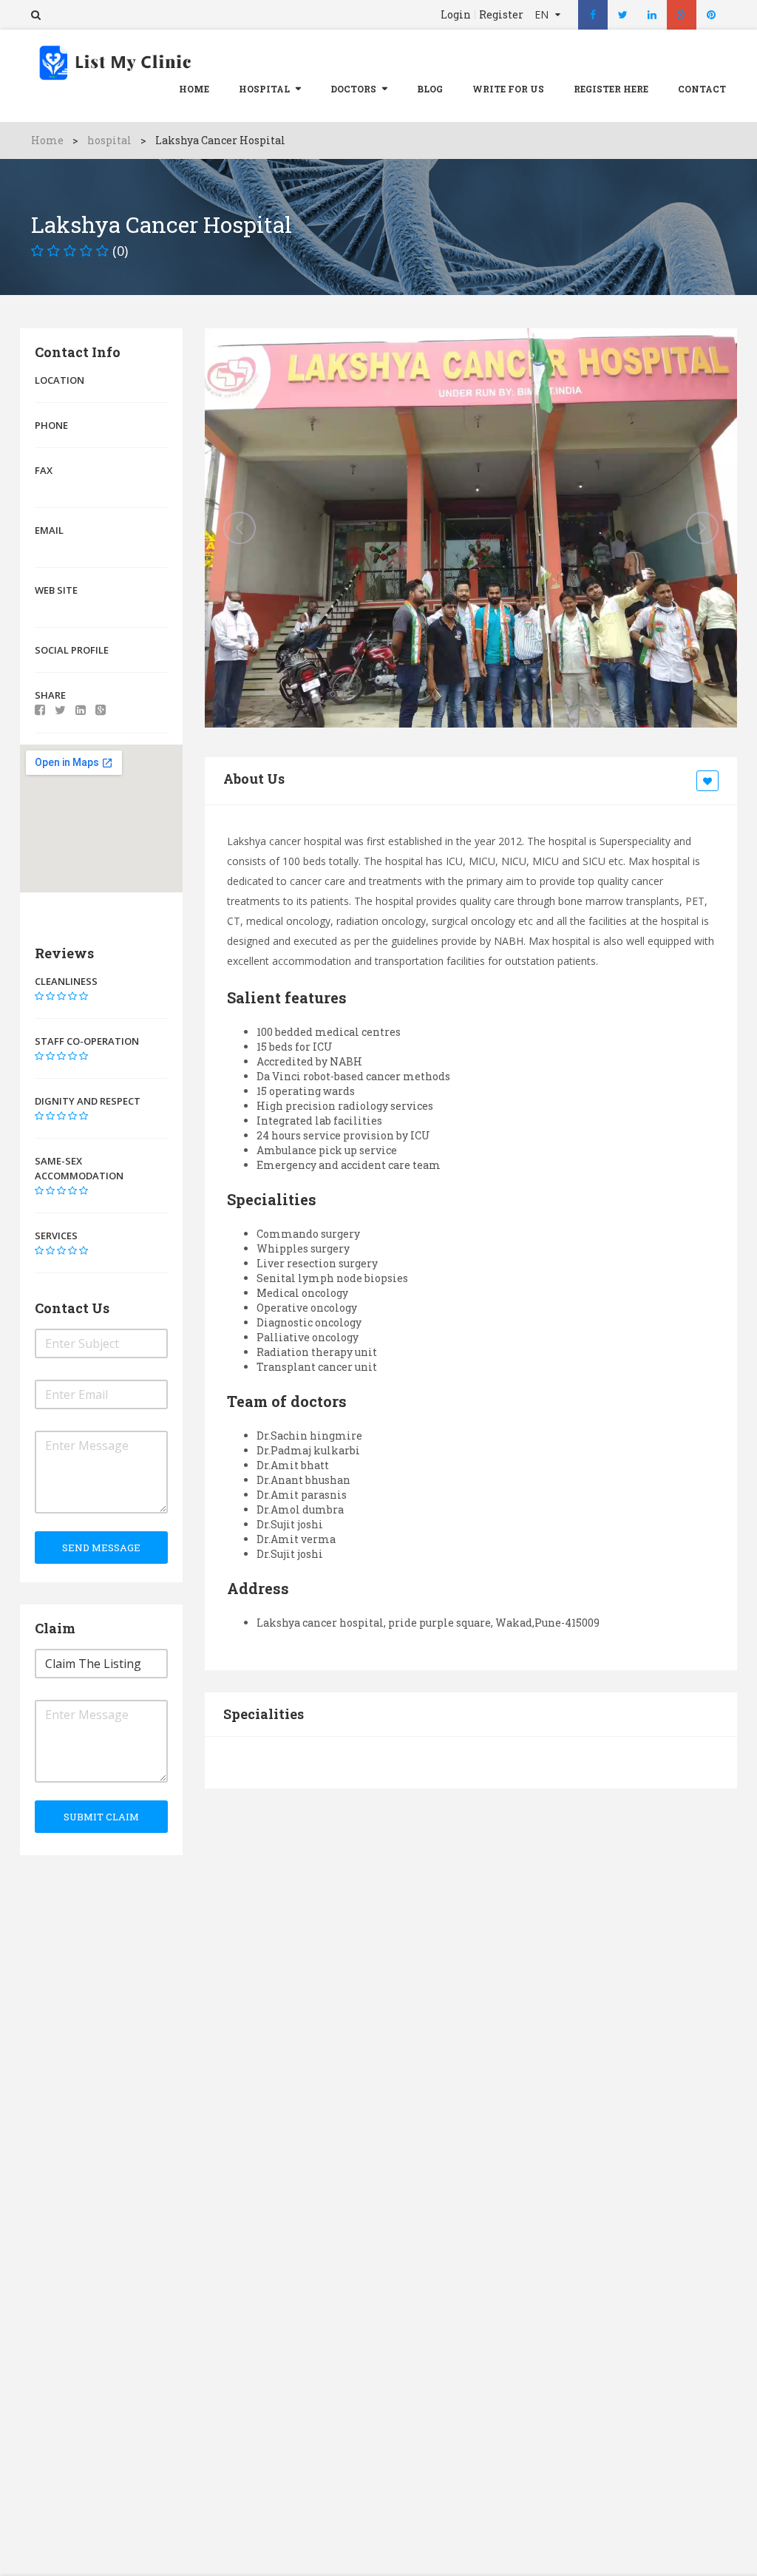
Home (194, 89)
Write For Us (508, 89)
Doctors (353, 89)
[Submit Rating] (39, 996)
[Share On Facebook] (40, 710)
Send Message (101, 1548)
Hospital (264, 89)
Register (501, 15)
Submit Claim (101, 1817)
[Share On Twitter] (60, 710)
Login (456, 15)
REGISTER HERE (611, 89)
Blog (430, 89)
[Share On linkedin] (81, 710)
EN (543, 14)
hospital (109, 140)
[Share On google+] (101, 710)
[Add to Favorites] (710, 782)
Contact (702, 89)
